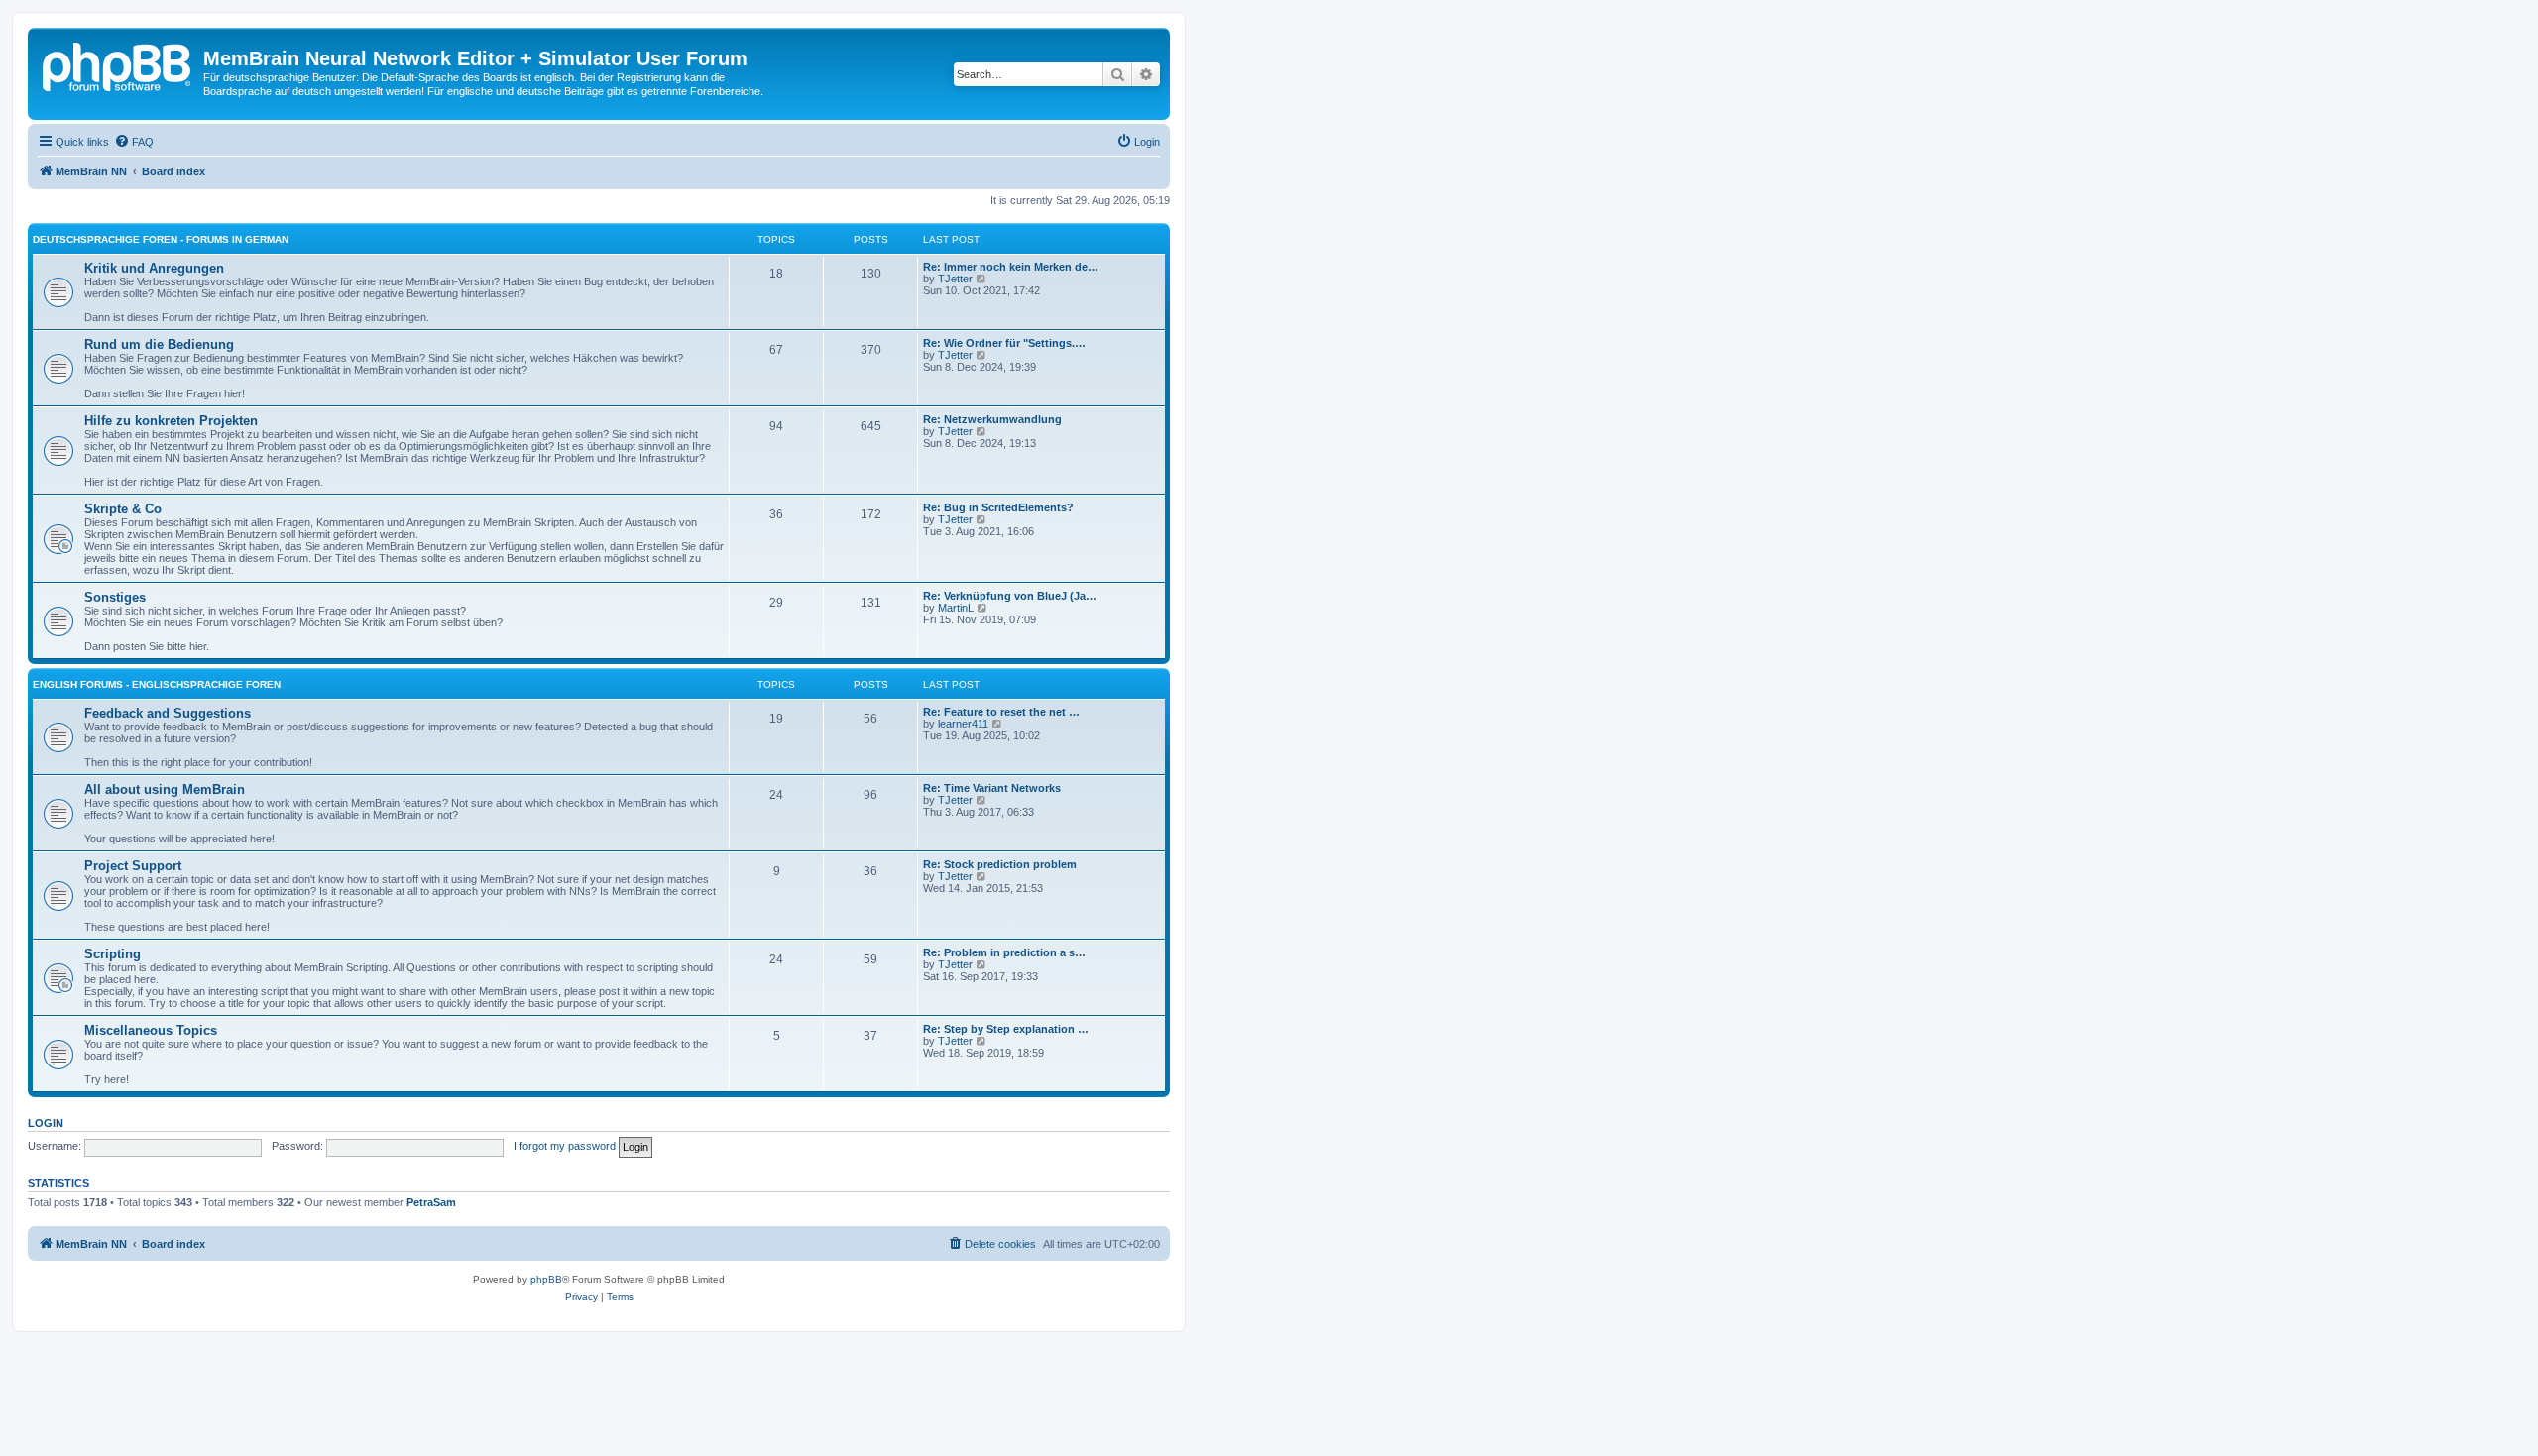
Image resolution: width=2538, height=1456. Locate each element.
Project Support (133, 866)
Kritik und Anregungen (154, 268)
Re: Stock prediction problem (1000, 864)
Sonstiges (115, 597)
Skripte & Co (123, 509)
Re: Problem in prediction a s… (1004, 952)
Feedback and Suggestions (168, 713)
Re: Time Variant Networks (992, 788)
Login (46, 1123)
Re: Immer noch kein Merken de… (1011, 267)
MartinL (956, 608)
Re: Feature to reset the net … (1001, 712)
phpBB (546, 1279)
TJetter (955, 279)
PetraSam (431, 1202)
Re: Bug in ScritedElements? (998, 507)
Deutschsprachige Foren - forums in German (161, 239)
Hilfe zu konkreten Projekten (171, 421)
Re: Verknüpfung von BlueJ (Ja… (1010, 596)
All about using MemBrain (165, 789)
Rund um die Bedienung (159, 344)
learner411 (963, 724)
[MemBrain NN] (118, 64)
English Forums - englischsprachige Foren (157, 684)
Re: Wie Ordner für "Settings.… (1004, 343)
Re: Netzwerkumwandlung (992, 419)
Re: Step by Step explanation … (1006, 1029)
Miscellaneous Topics (151, 1030)
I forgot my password (565, 1146)
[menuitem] (134, 142)
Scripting (113, 954)
